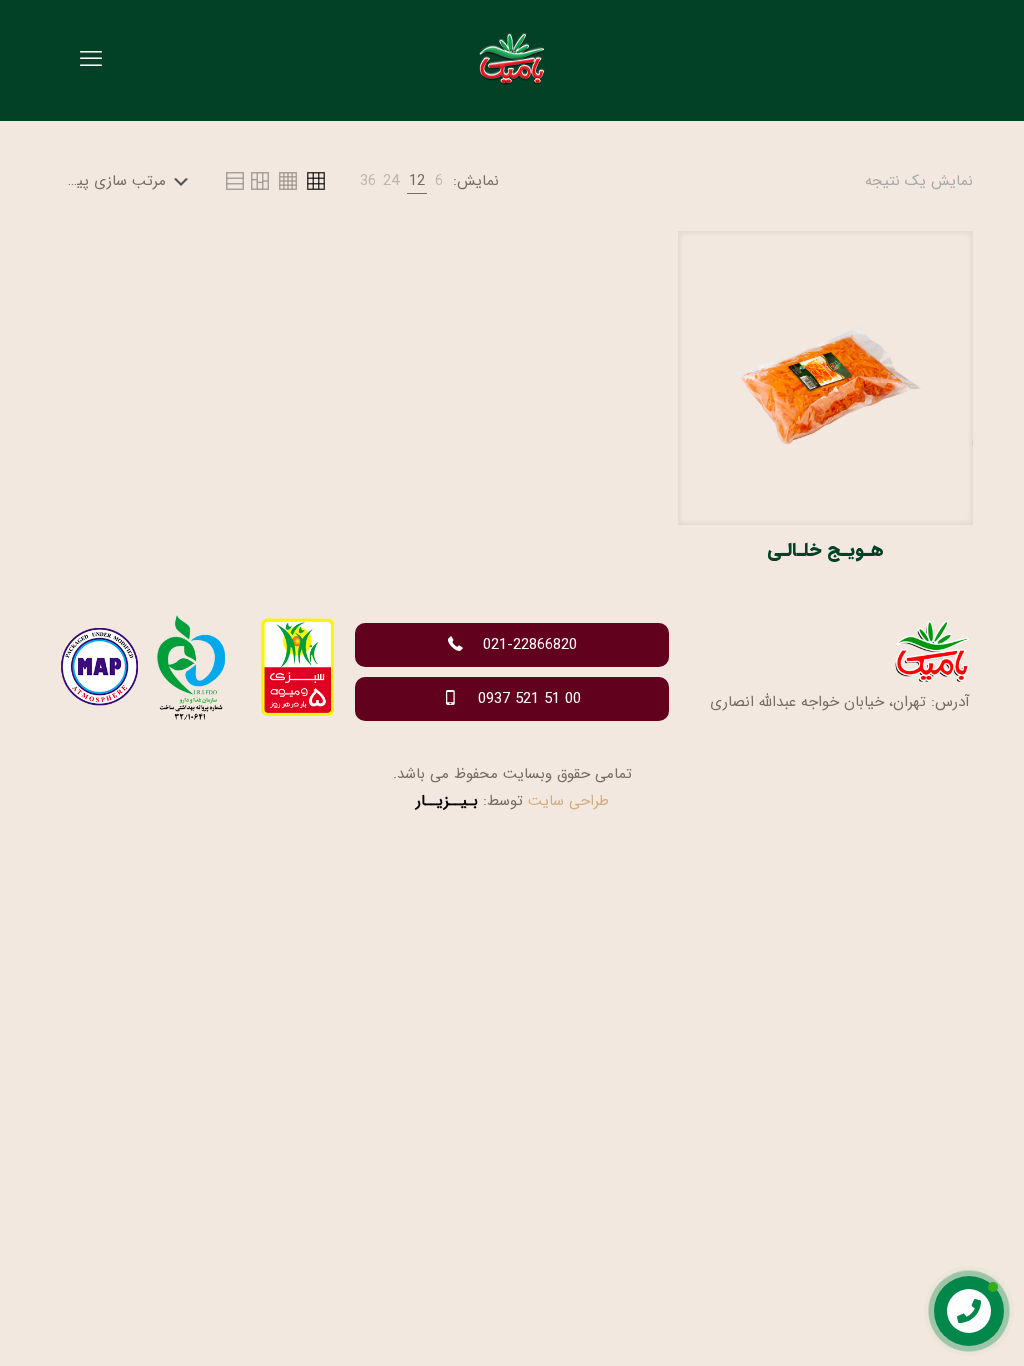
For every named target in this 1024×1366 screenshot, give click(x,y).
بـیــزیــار (447, 801)
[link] (439, 181)
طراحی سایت (568, 801)
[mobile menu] (91, 60)
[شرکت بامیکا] (512, 60)
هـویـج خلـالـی (825, 550)
